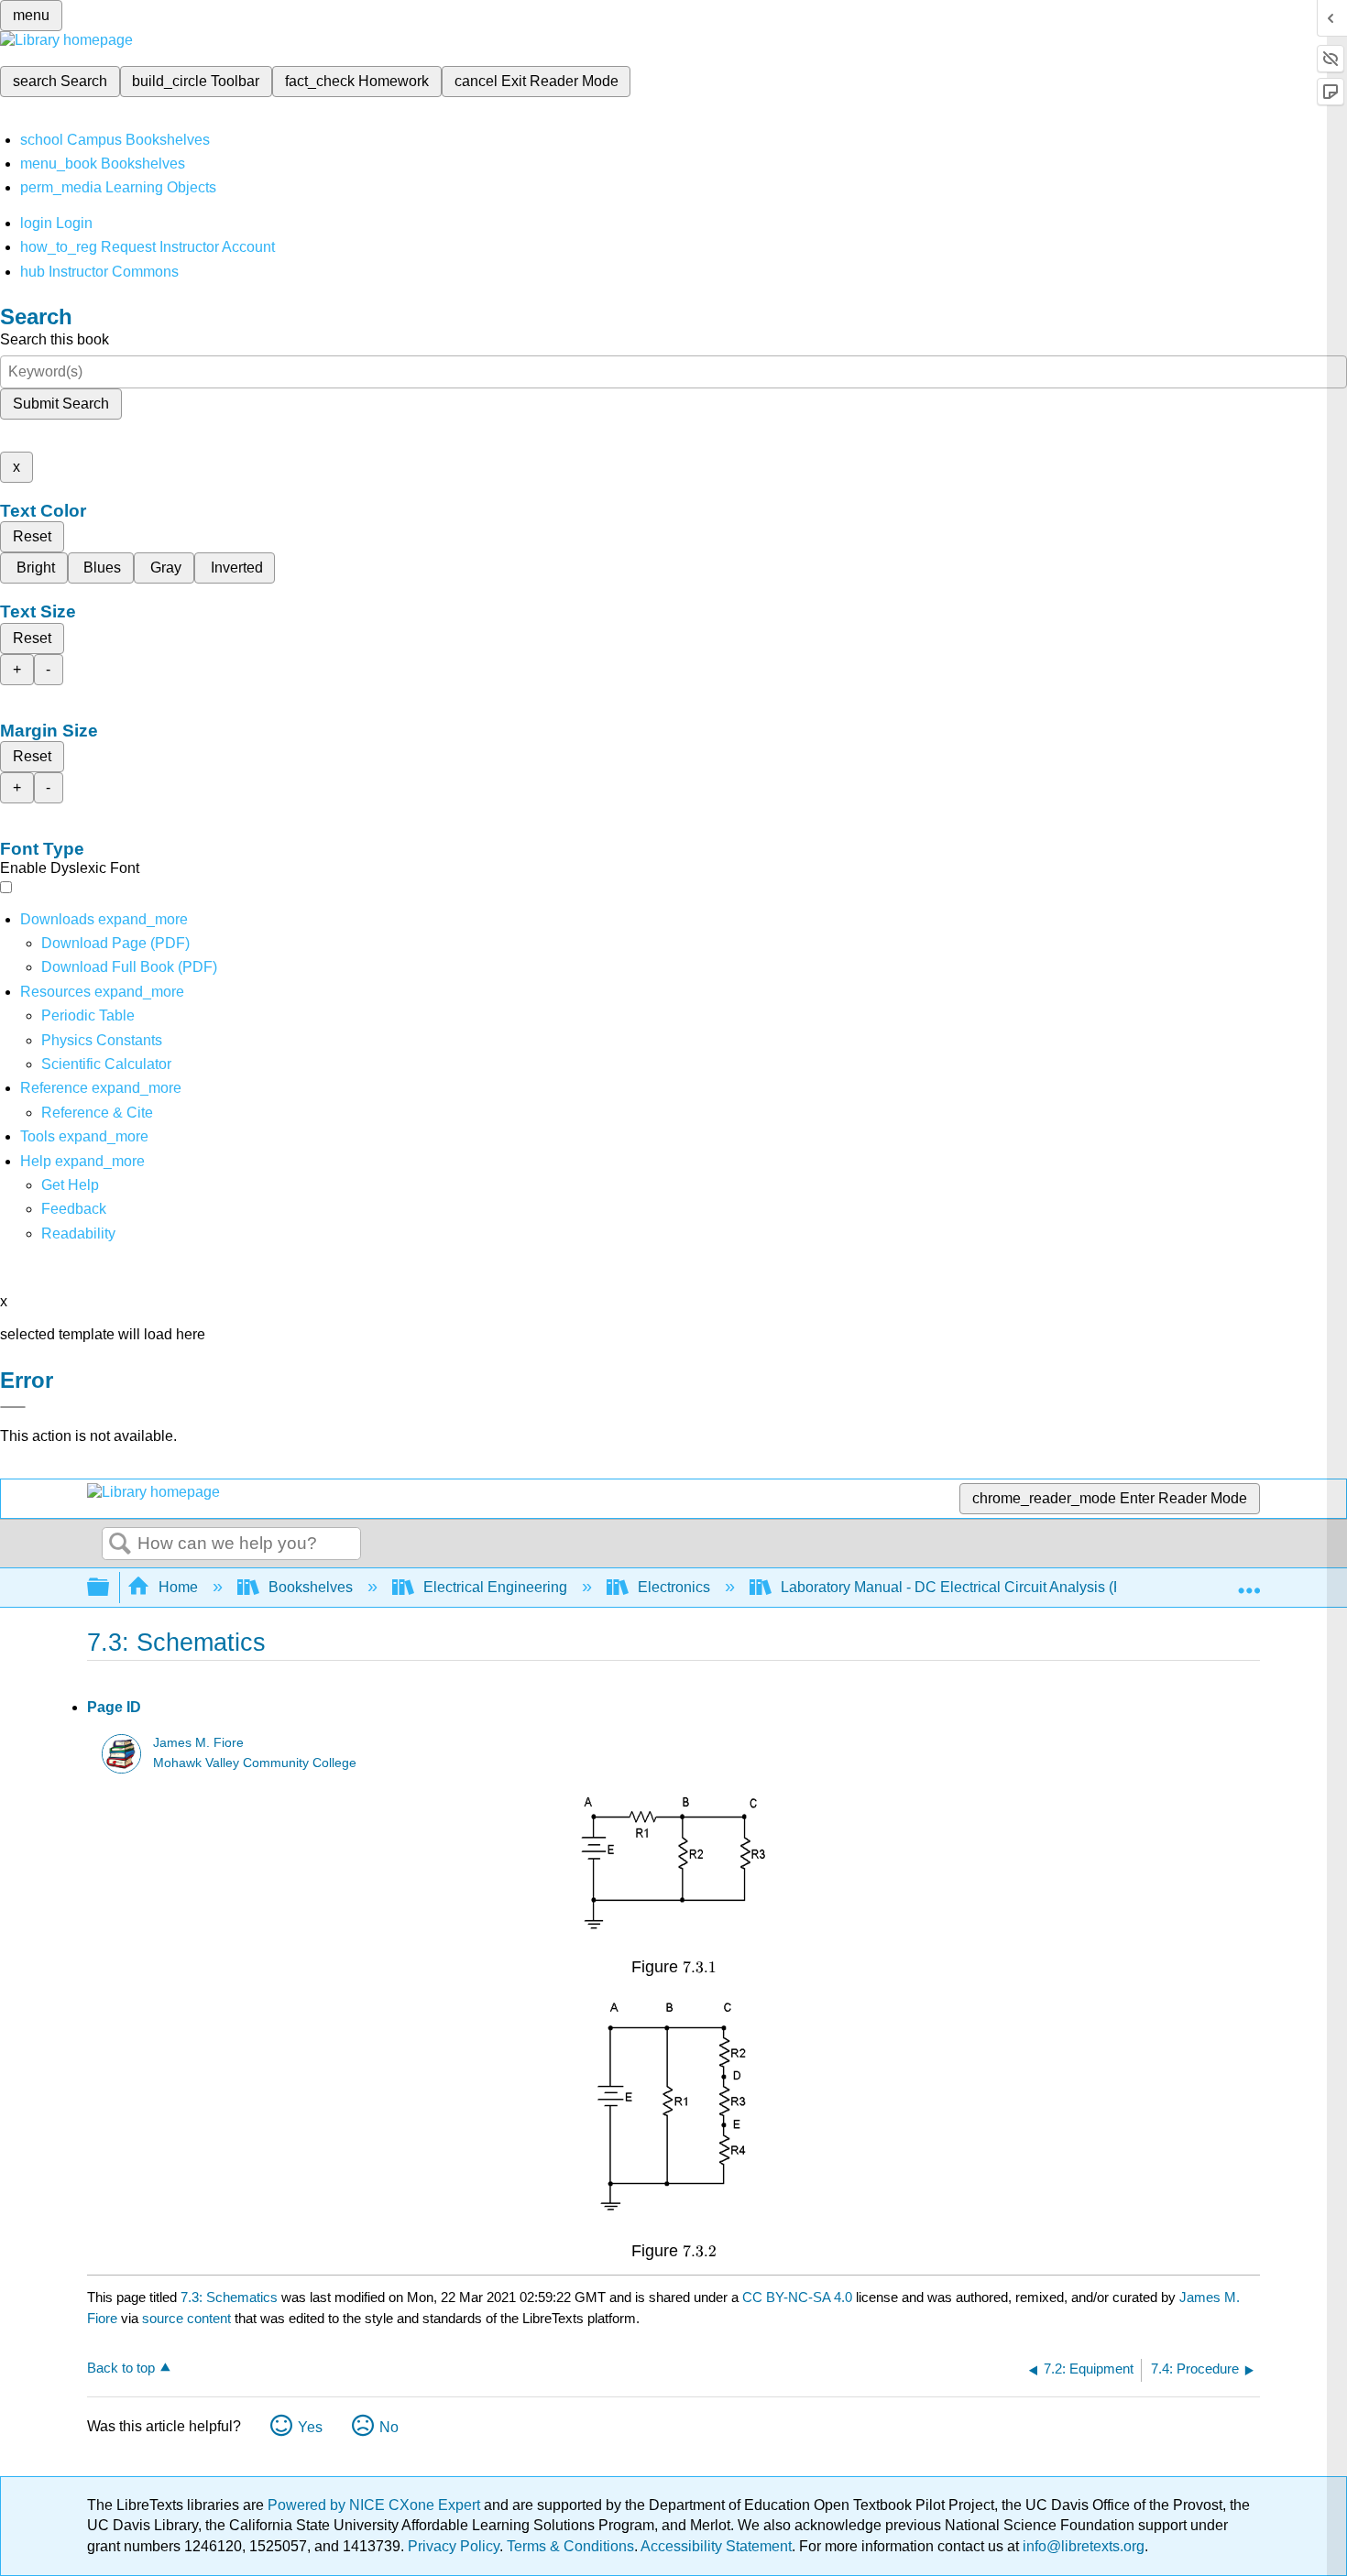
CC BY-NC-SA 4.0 (797, 2297)
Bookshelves (311, 1587)
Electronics (674, 1587)
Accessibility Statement (716, 2546)
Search (120, 1545)
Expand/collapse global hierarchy (110, 1588)
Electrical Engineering (495, 1587)
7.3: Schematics (229, 2297)
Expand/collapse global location (1249, 1582)
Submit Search (61, 404)
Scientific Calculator (106, 1064)
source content (186, 2318)
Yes (310, 2427)
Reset (32, 536)
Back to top (121, 2368)
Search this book (55, 339)
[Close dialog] (13, 1407)
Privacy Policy (454, 2546)
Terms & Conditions (570, 2546)
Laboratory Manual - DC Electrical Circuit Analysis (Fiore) (966, 1587)
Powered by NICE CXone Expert (376, 2505)
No (389, 2427)
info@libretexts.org (1082, 2546)
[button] (74, 1209)
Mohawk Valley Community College (255, 1763)
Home (178, 1587)
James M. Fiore (198, 1743)
